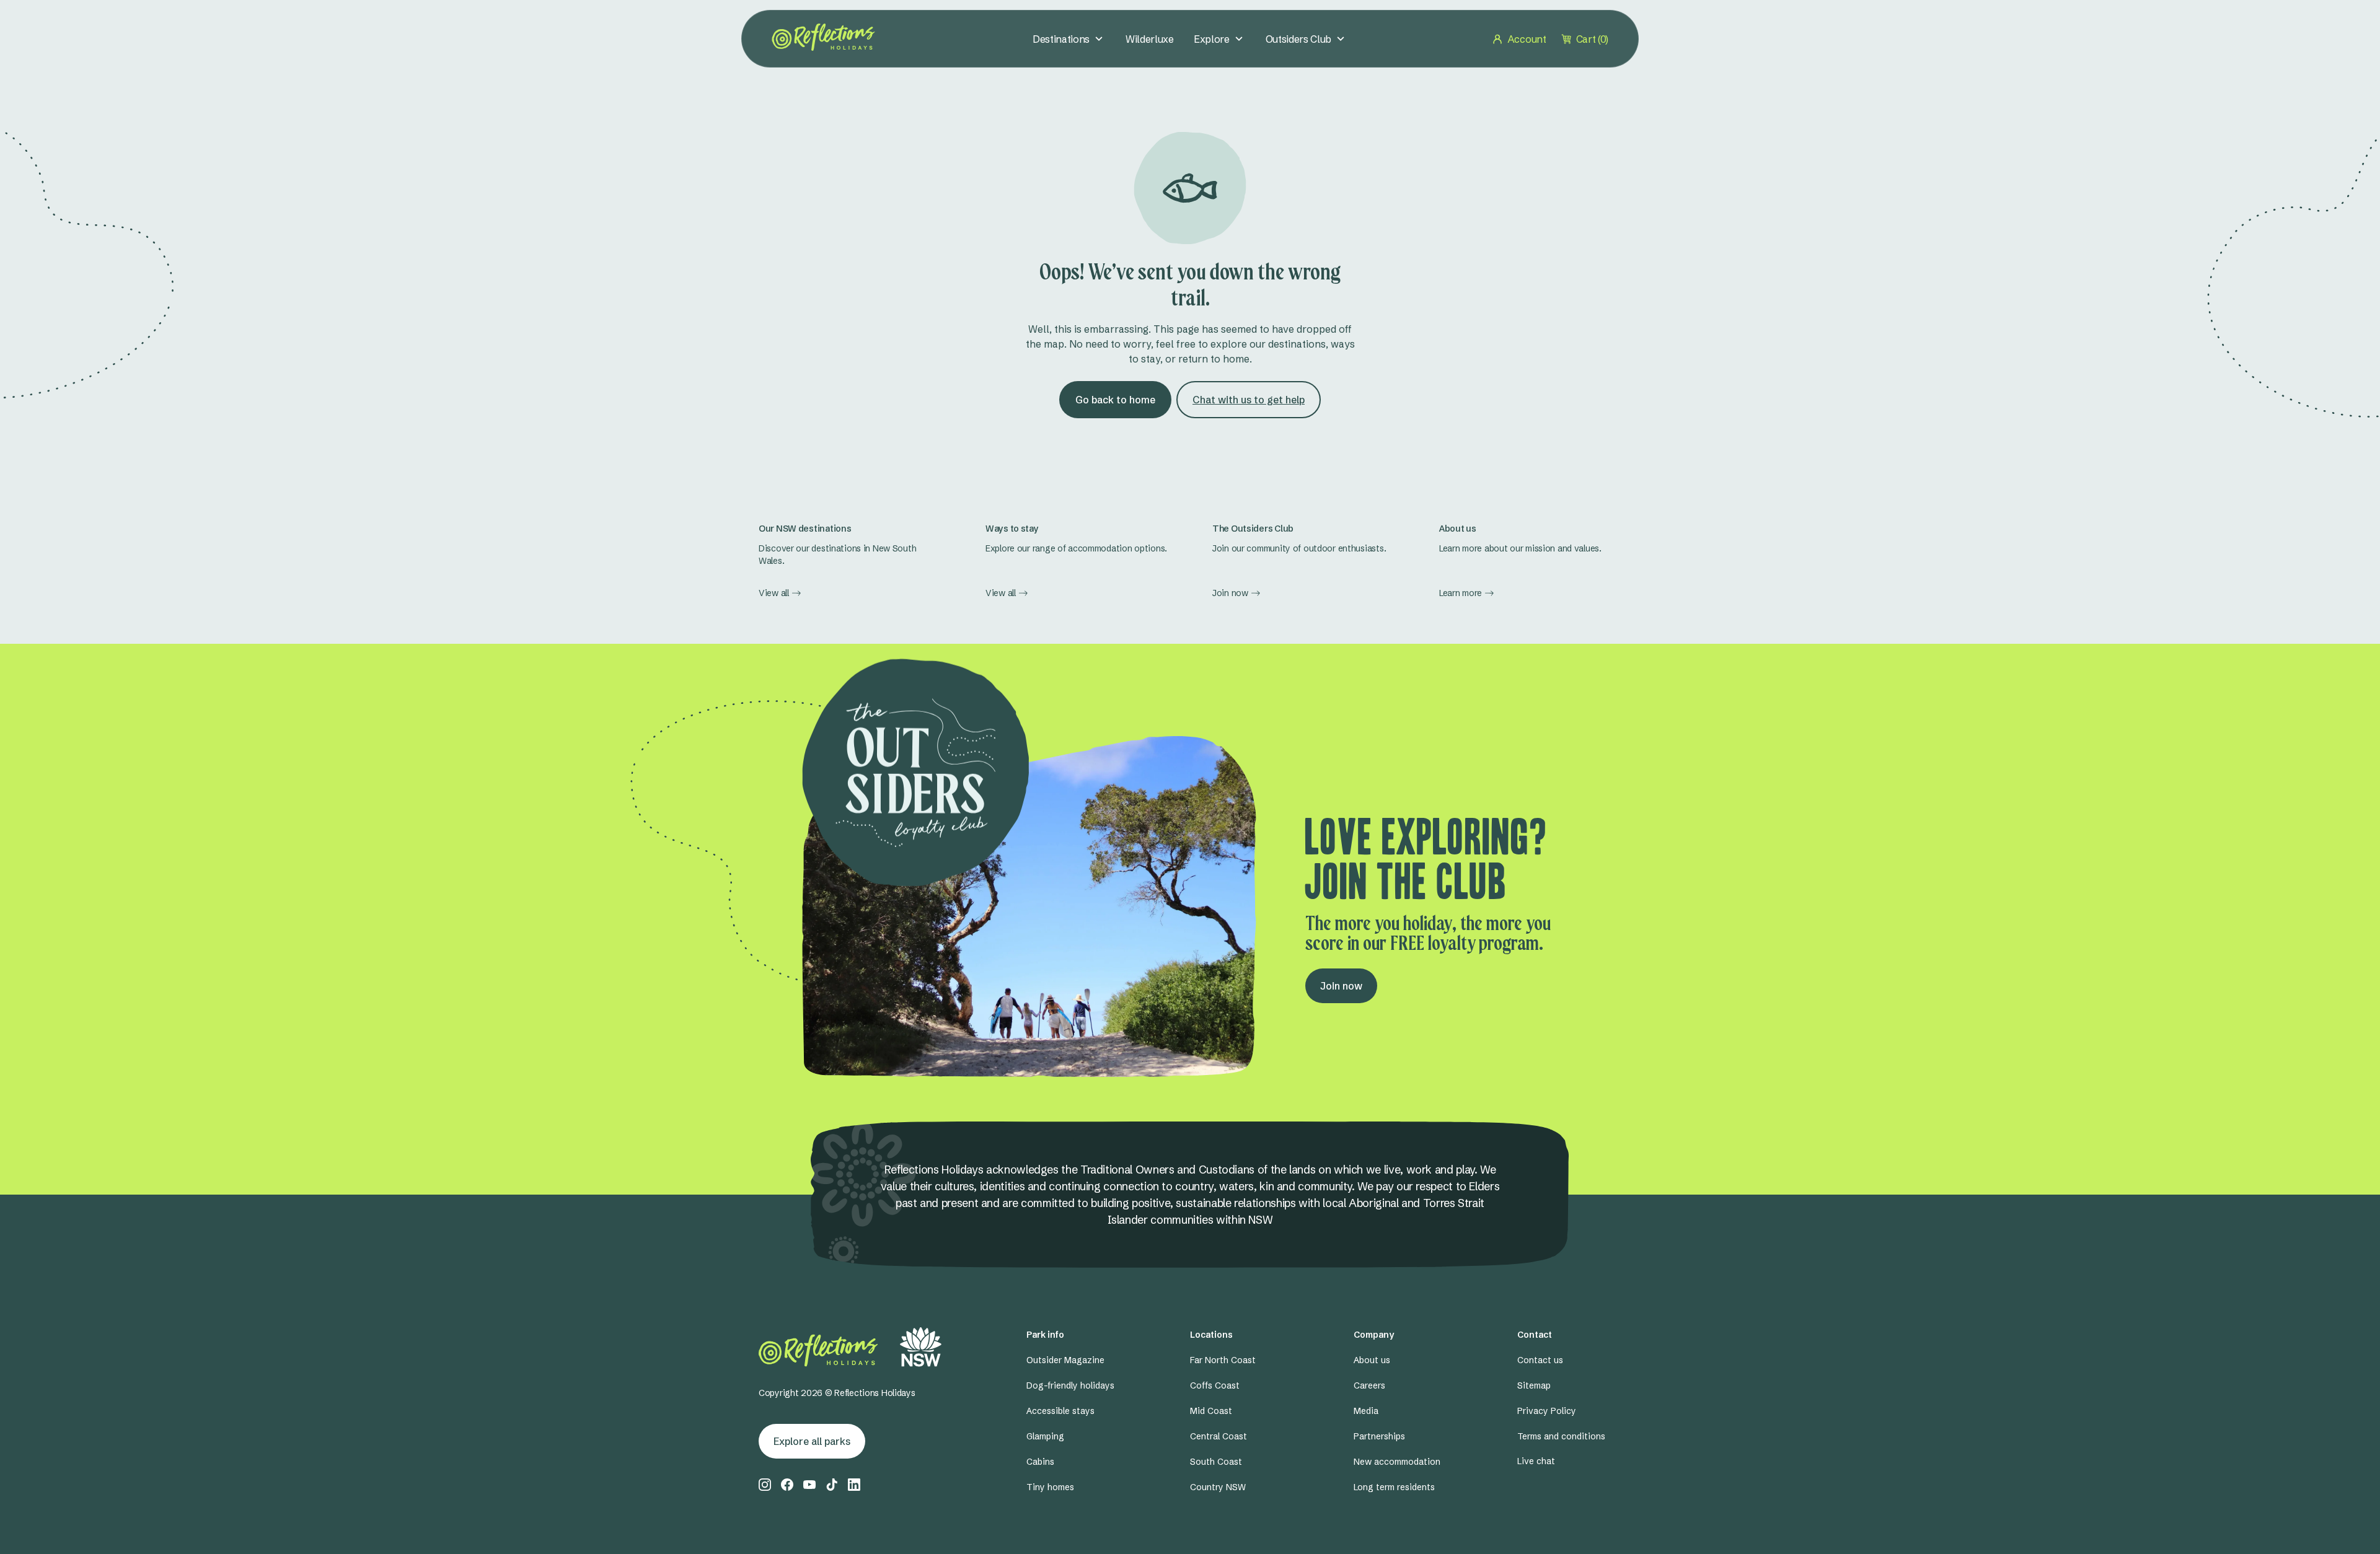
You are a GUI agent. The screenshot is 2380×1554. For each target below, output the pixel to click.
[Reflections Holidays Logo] (823, 37)
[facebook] (787, 1485)
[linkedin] (854, 1485)
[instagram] (765, 1485)
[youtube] (809, 1485)
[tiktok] (832, 1485)
